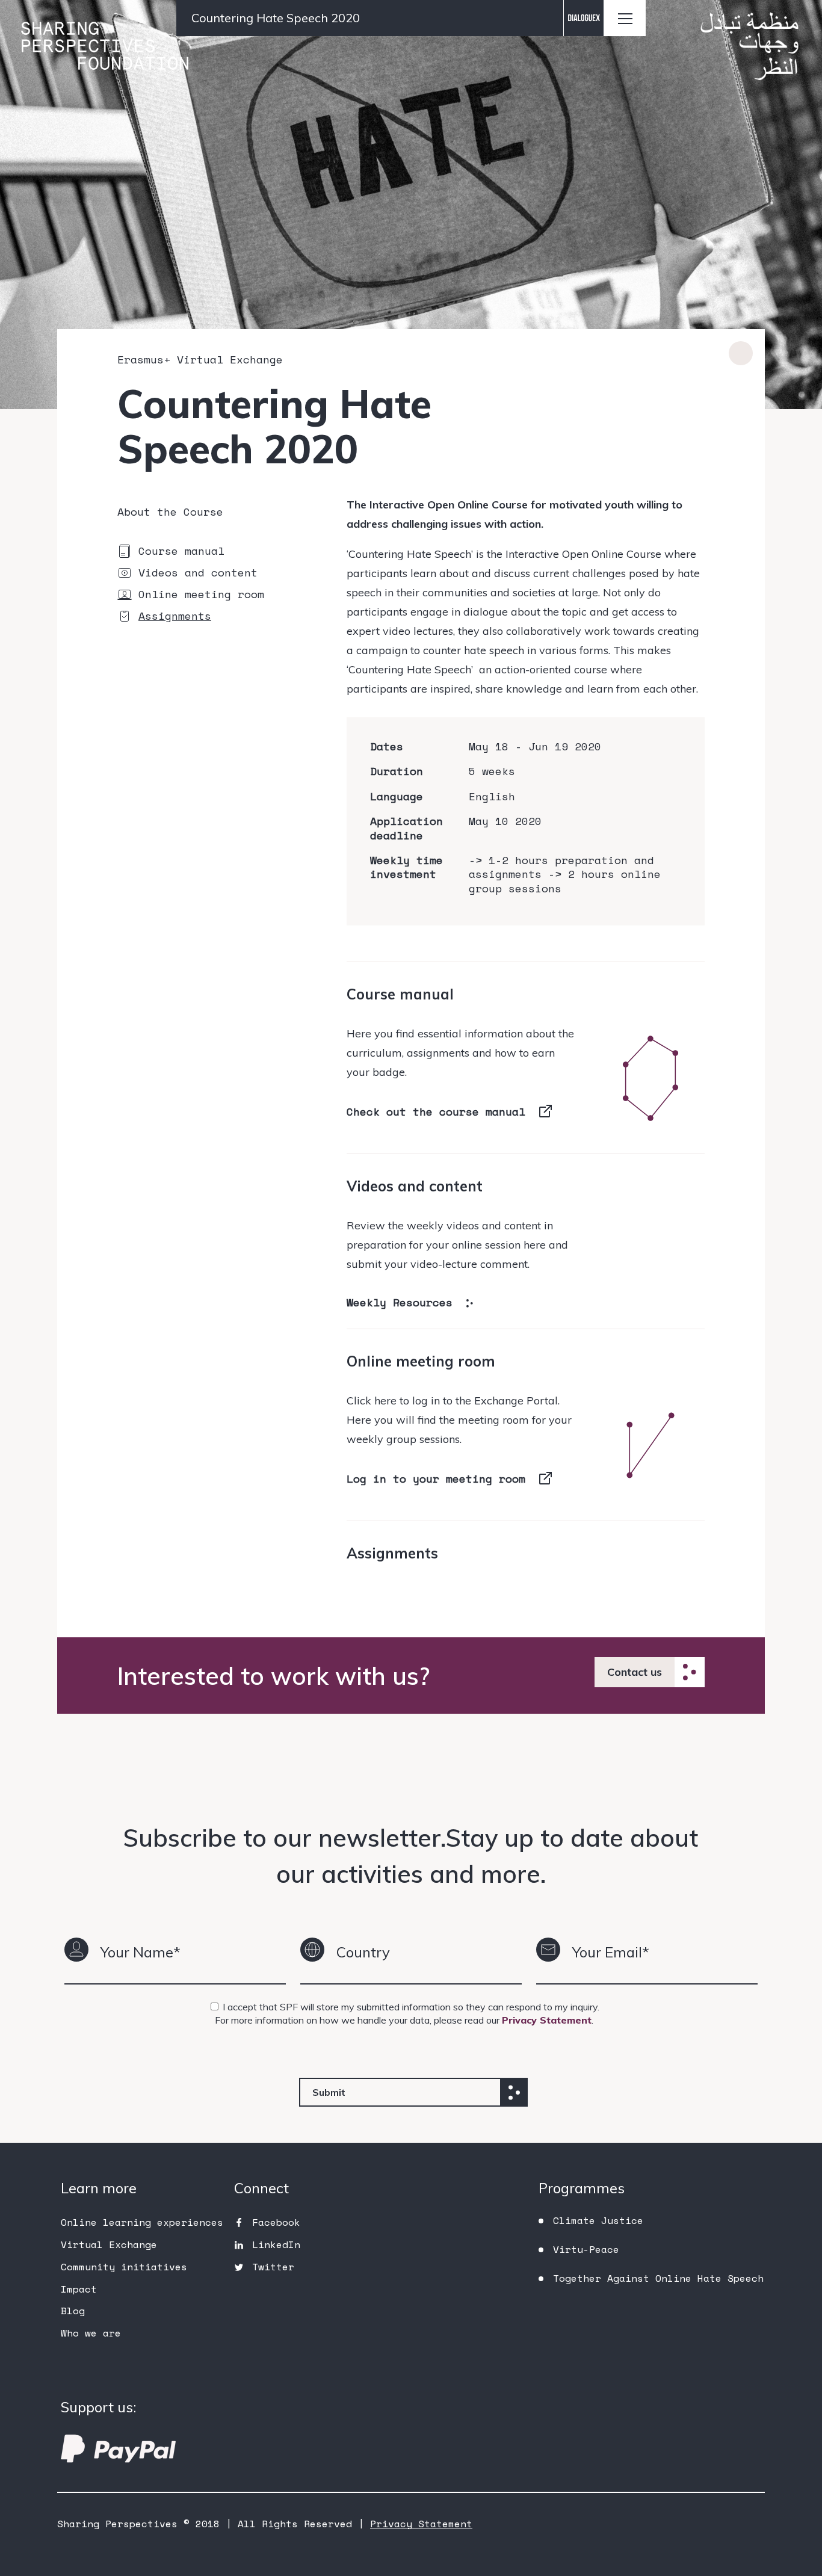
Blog (73, 2311)
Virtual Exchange (109, 2244)
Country (363, 1952)
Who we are (91, 2333)
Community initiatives (124, 2267)
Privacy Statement (547, 2020)
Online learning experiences (142, 2222)
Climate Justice (598, 2220)
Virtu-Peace (586, 2249)
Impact (79, 2289)
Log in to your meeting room (436, 1478)
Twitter (273, 2267)
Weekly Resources (400, 1302)
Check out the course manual (436, 1111)
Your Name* (141, 1952)
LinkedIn (276, 2244)
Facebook (276, 2222)
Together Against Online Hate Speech (658, 2278)
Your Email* (611, 1952)
